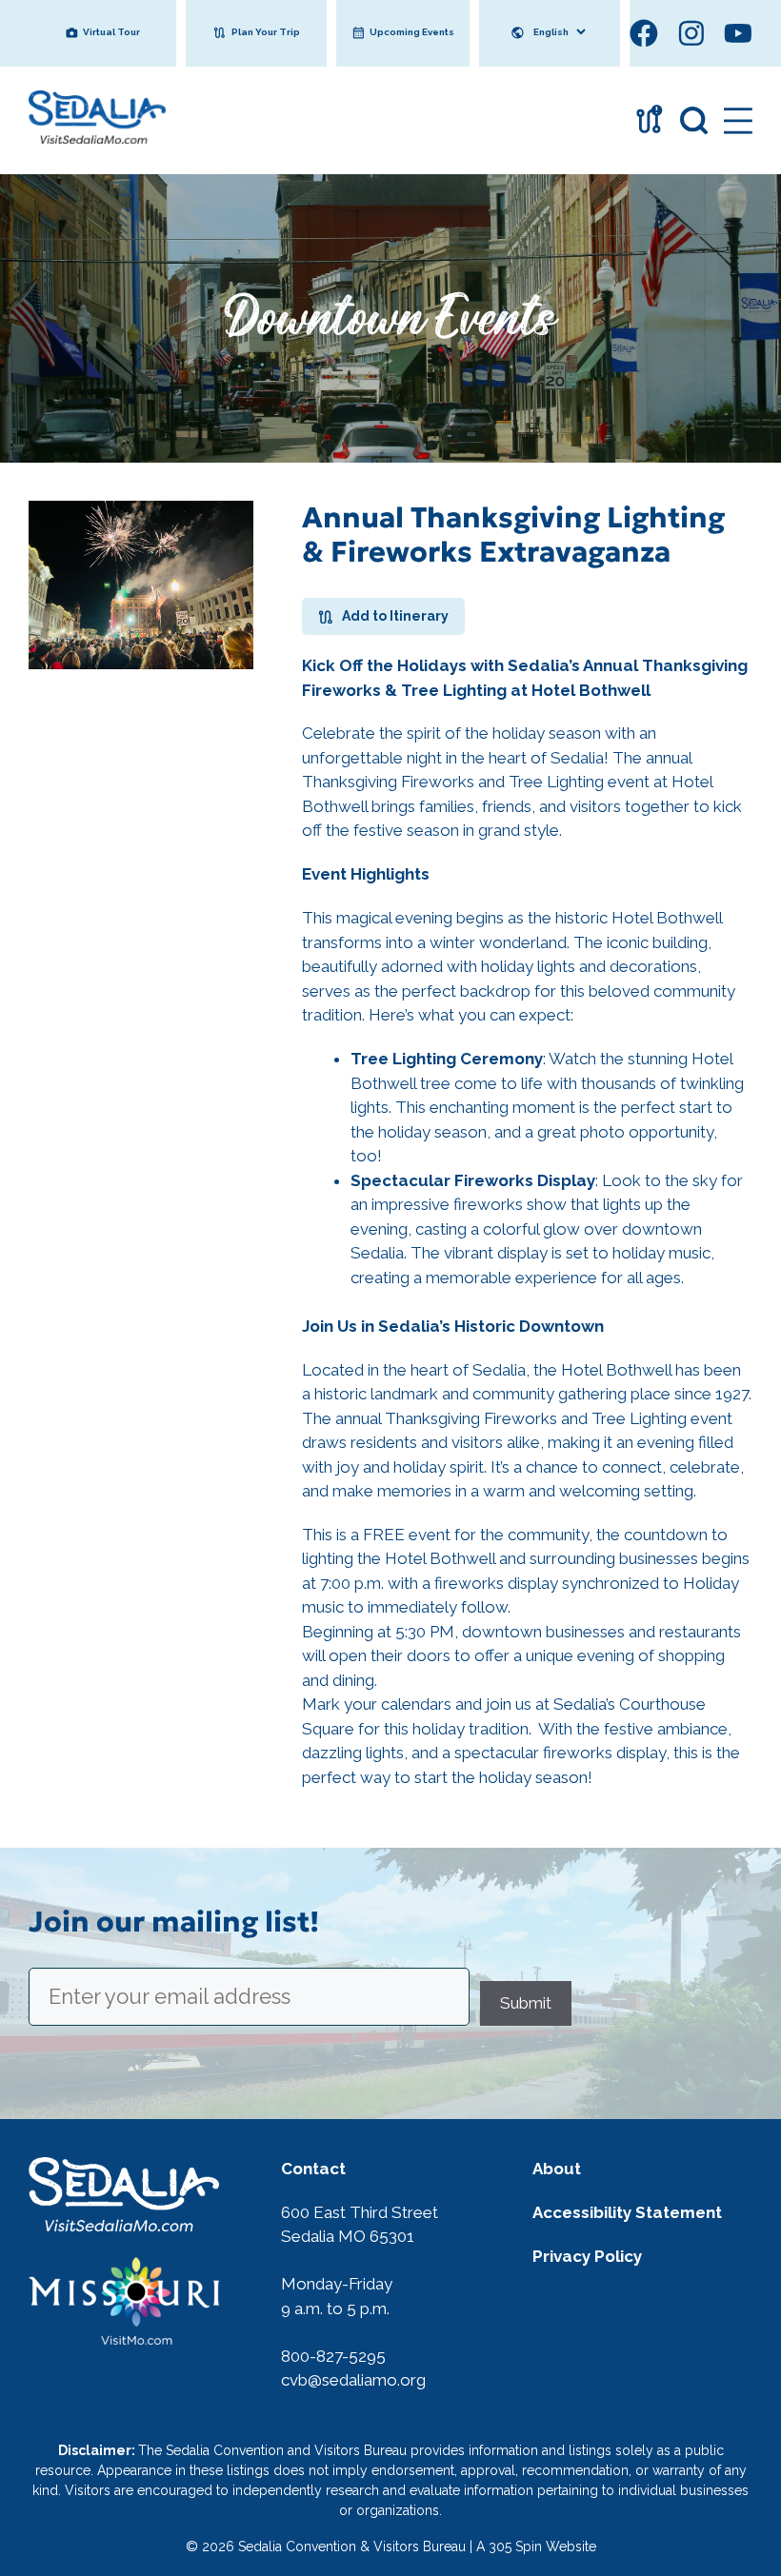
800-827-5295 (333, 2356)
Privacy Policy (587, 2256)
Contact (313, 2169)
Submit (526, 2002)
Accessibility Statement (627, 2212)
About (557, 2169)
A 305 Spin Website (536, 2546)
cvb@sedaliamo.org (353, 2380)
